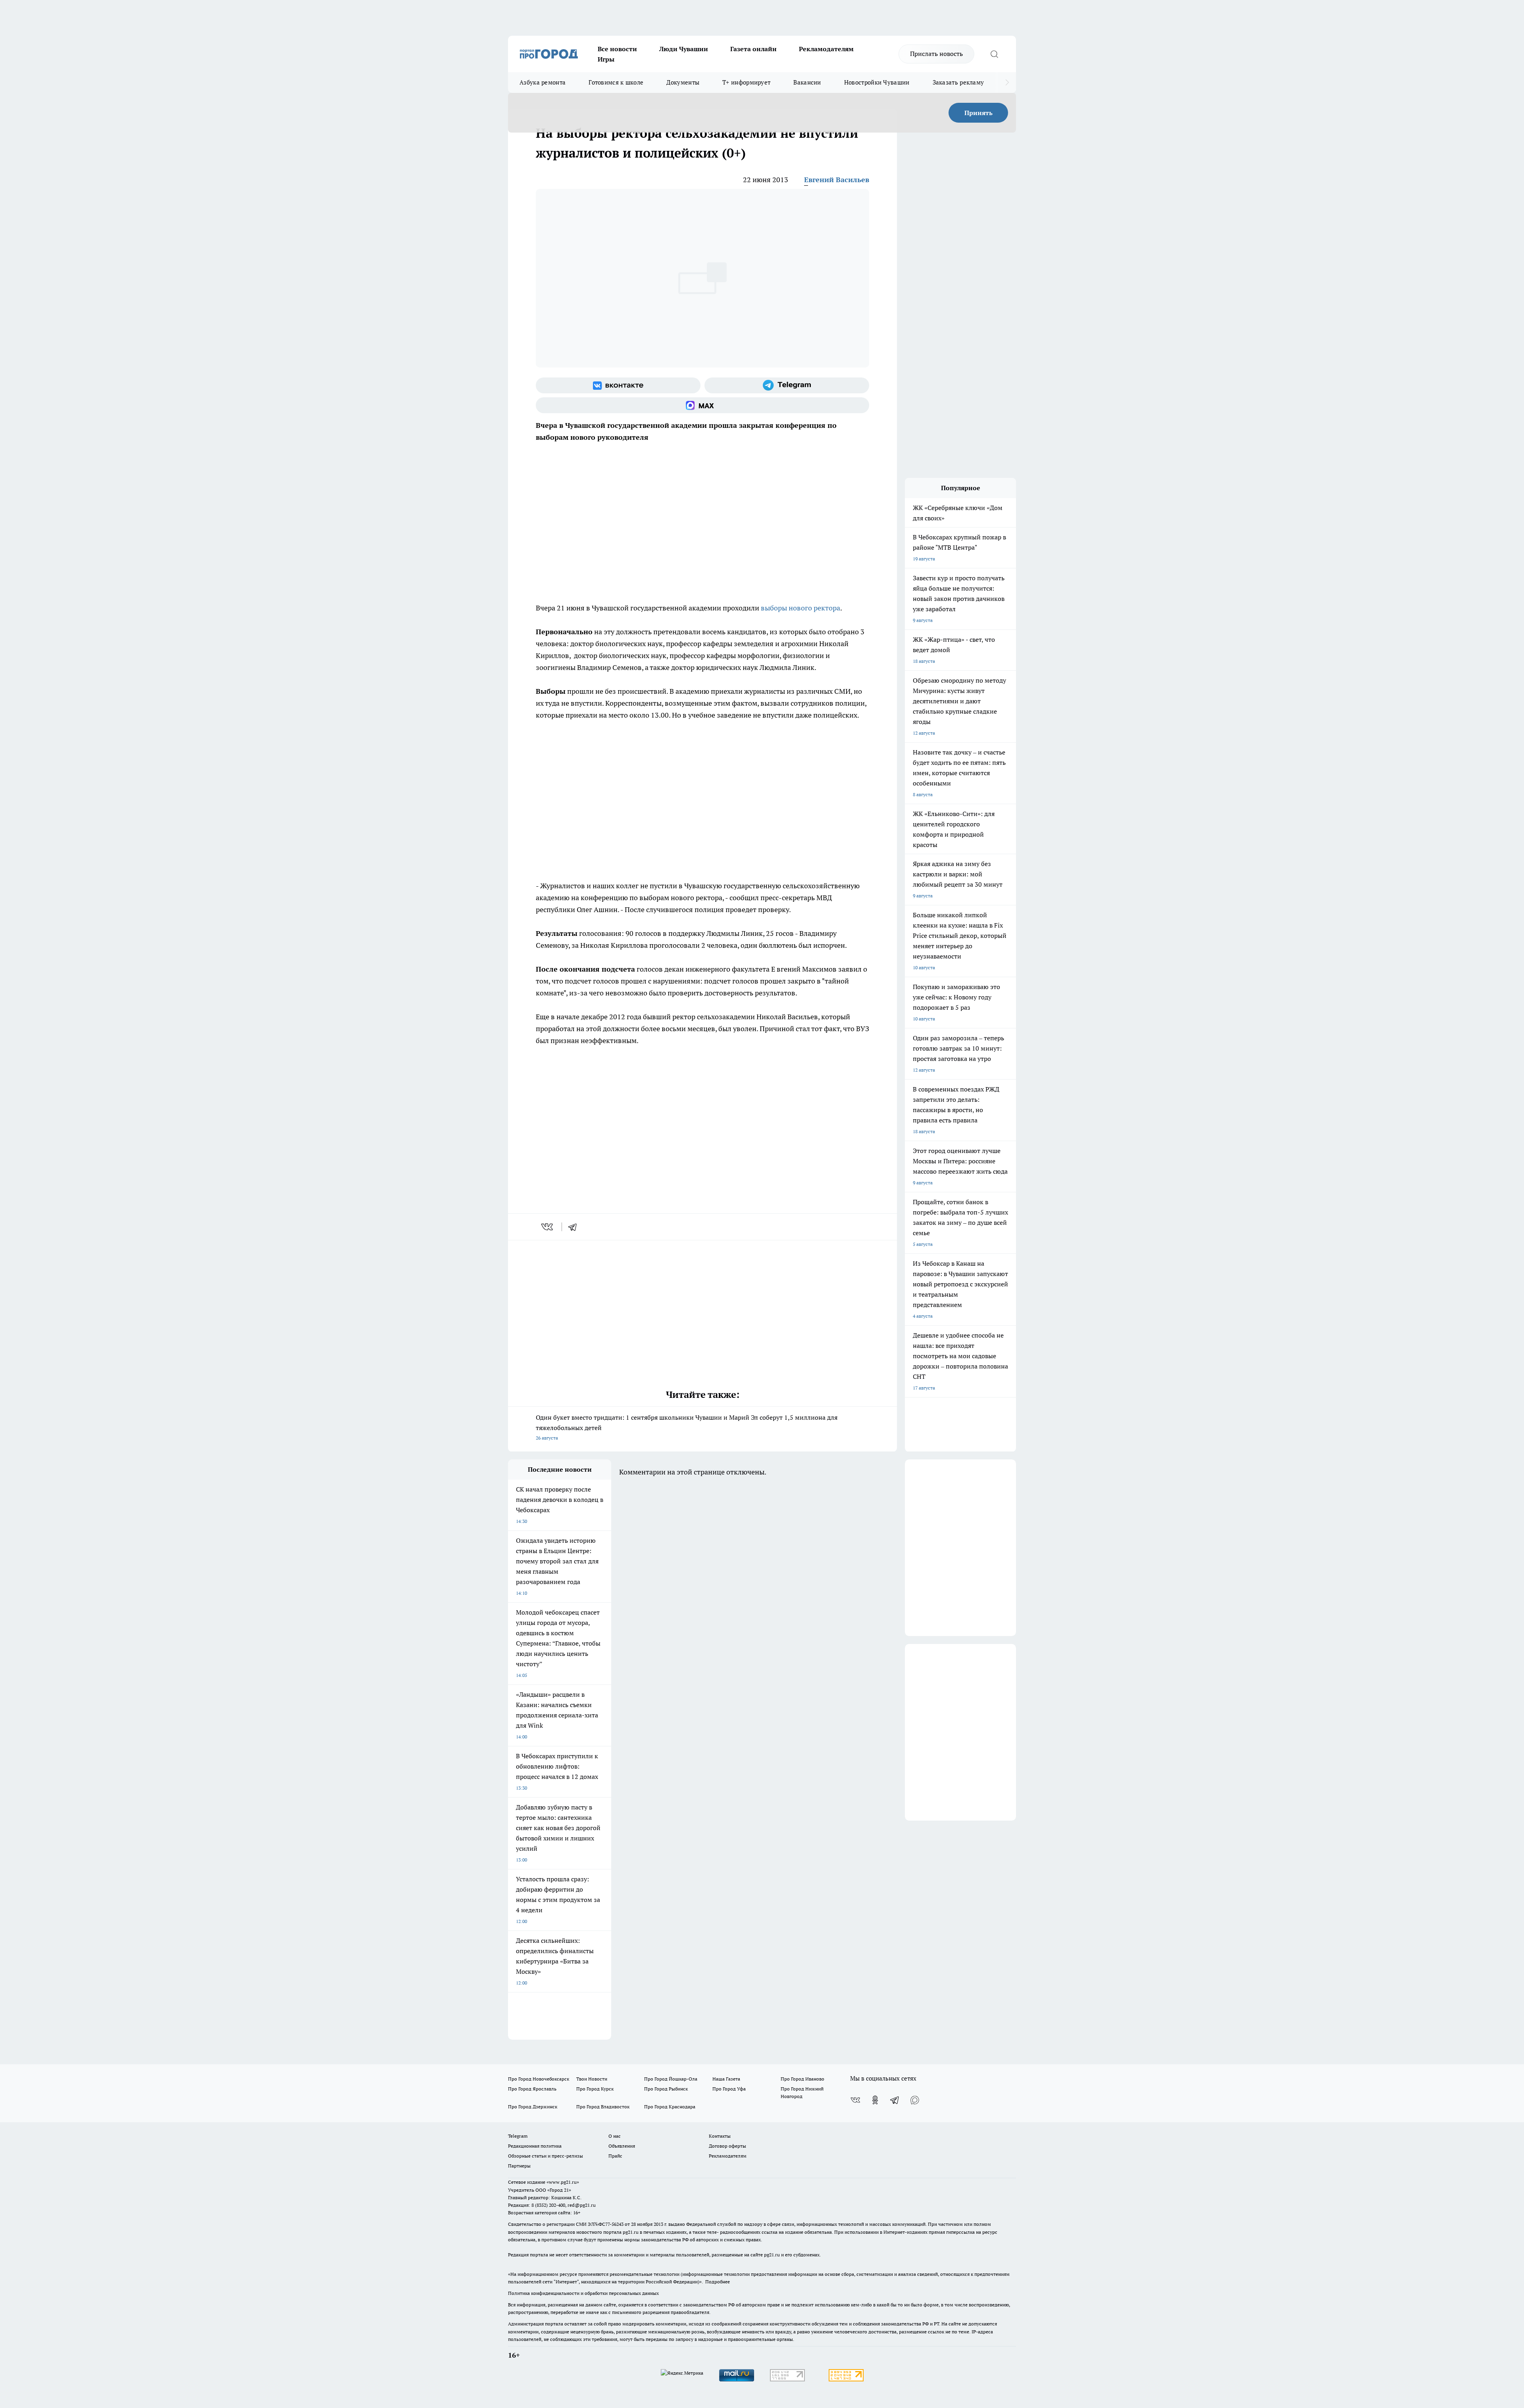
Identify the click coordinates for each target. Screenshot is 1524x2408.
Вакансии (807, 82)
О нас (615, 2136)
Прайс (615, 2156)
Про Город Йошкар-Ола (671, 2079)
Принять (978, 113)
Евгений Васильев (837, 180)
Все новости (617, 49)
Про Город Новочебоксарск (539, 2079)
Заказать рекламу (958, 82)
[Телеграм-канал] (787, 385)
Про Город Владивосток (603, 2107)
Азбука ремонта (543, 82)
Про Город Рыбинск (666, 2089)
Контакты (720, 2136)
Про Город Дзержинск (533, 2107)
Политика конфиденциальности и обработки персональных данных (583, 2293)
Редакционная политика (535, 2146)
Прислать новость (936, 54)
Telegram (518, 2136)
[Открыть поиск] (994, 54)
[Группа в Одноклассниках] (875, 2100)
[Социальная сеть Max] (702, 405)
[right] (1007, 83)
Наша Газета (726, 2079)
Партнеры (519, 2166)
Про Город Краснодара (670, 2107)
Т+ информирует (746, 82)
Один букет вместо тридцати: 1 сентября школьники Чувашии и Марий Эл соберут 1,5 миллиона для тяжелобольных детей (687, 1427)
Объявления (622, 2146)
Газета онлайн (753, 49)
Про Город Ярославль (532, 2089)
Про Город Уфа (729, 2089)
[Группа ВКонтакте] (618, 385)
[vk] (548, 1227)
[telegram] (575, 1227)
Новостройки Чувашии (877, 82)
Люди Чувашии (684, 49)
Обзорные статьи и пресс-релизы (546, 2156)
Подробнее (718, 2282)
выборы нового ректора (800, 608)
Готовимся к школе (616, 82)
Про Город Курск (595, 2089)
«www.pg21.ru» (563, 2182)
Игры (606, 59)
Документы (683, 82)
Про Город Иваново (802, 2079)
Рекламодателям (826, 49)
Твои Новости (592, 2079)
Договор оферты (727, 2146)
